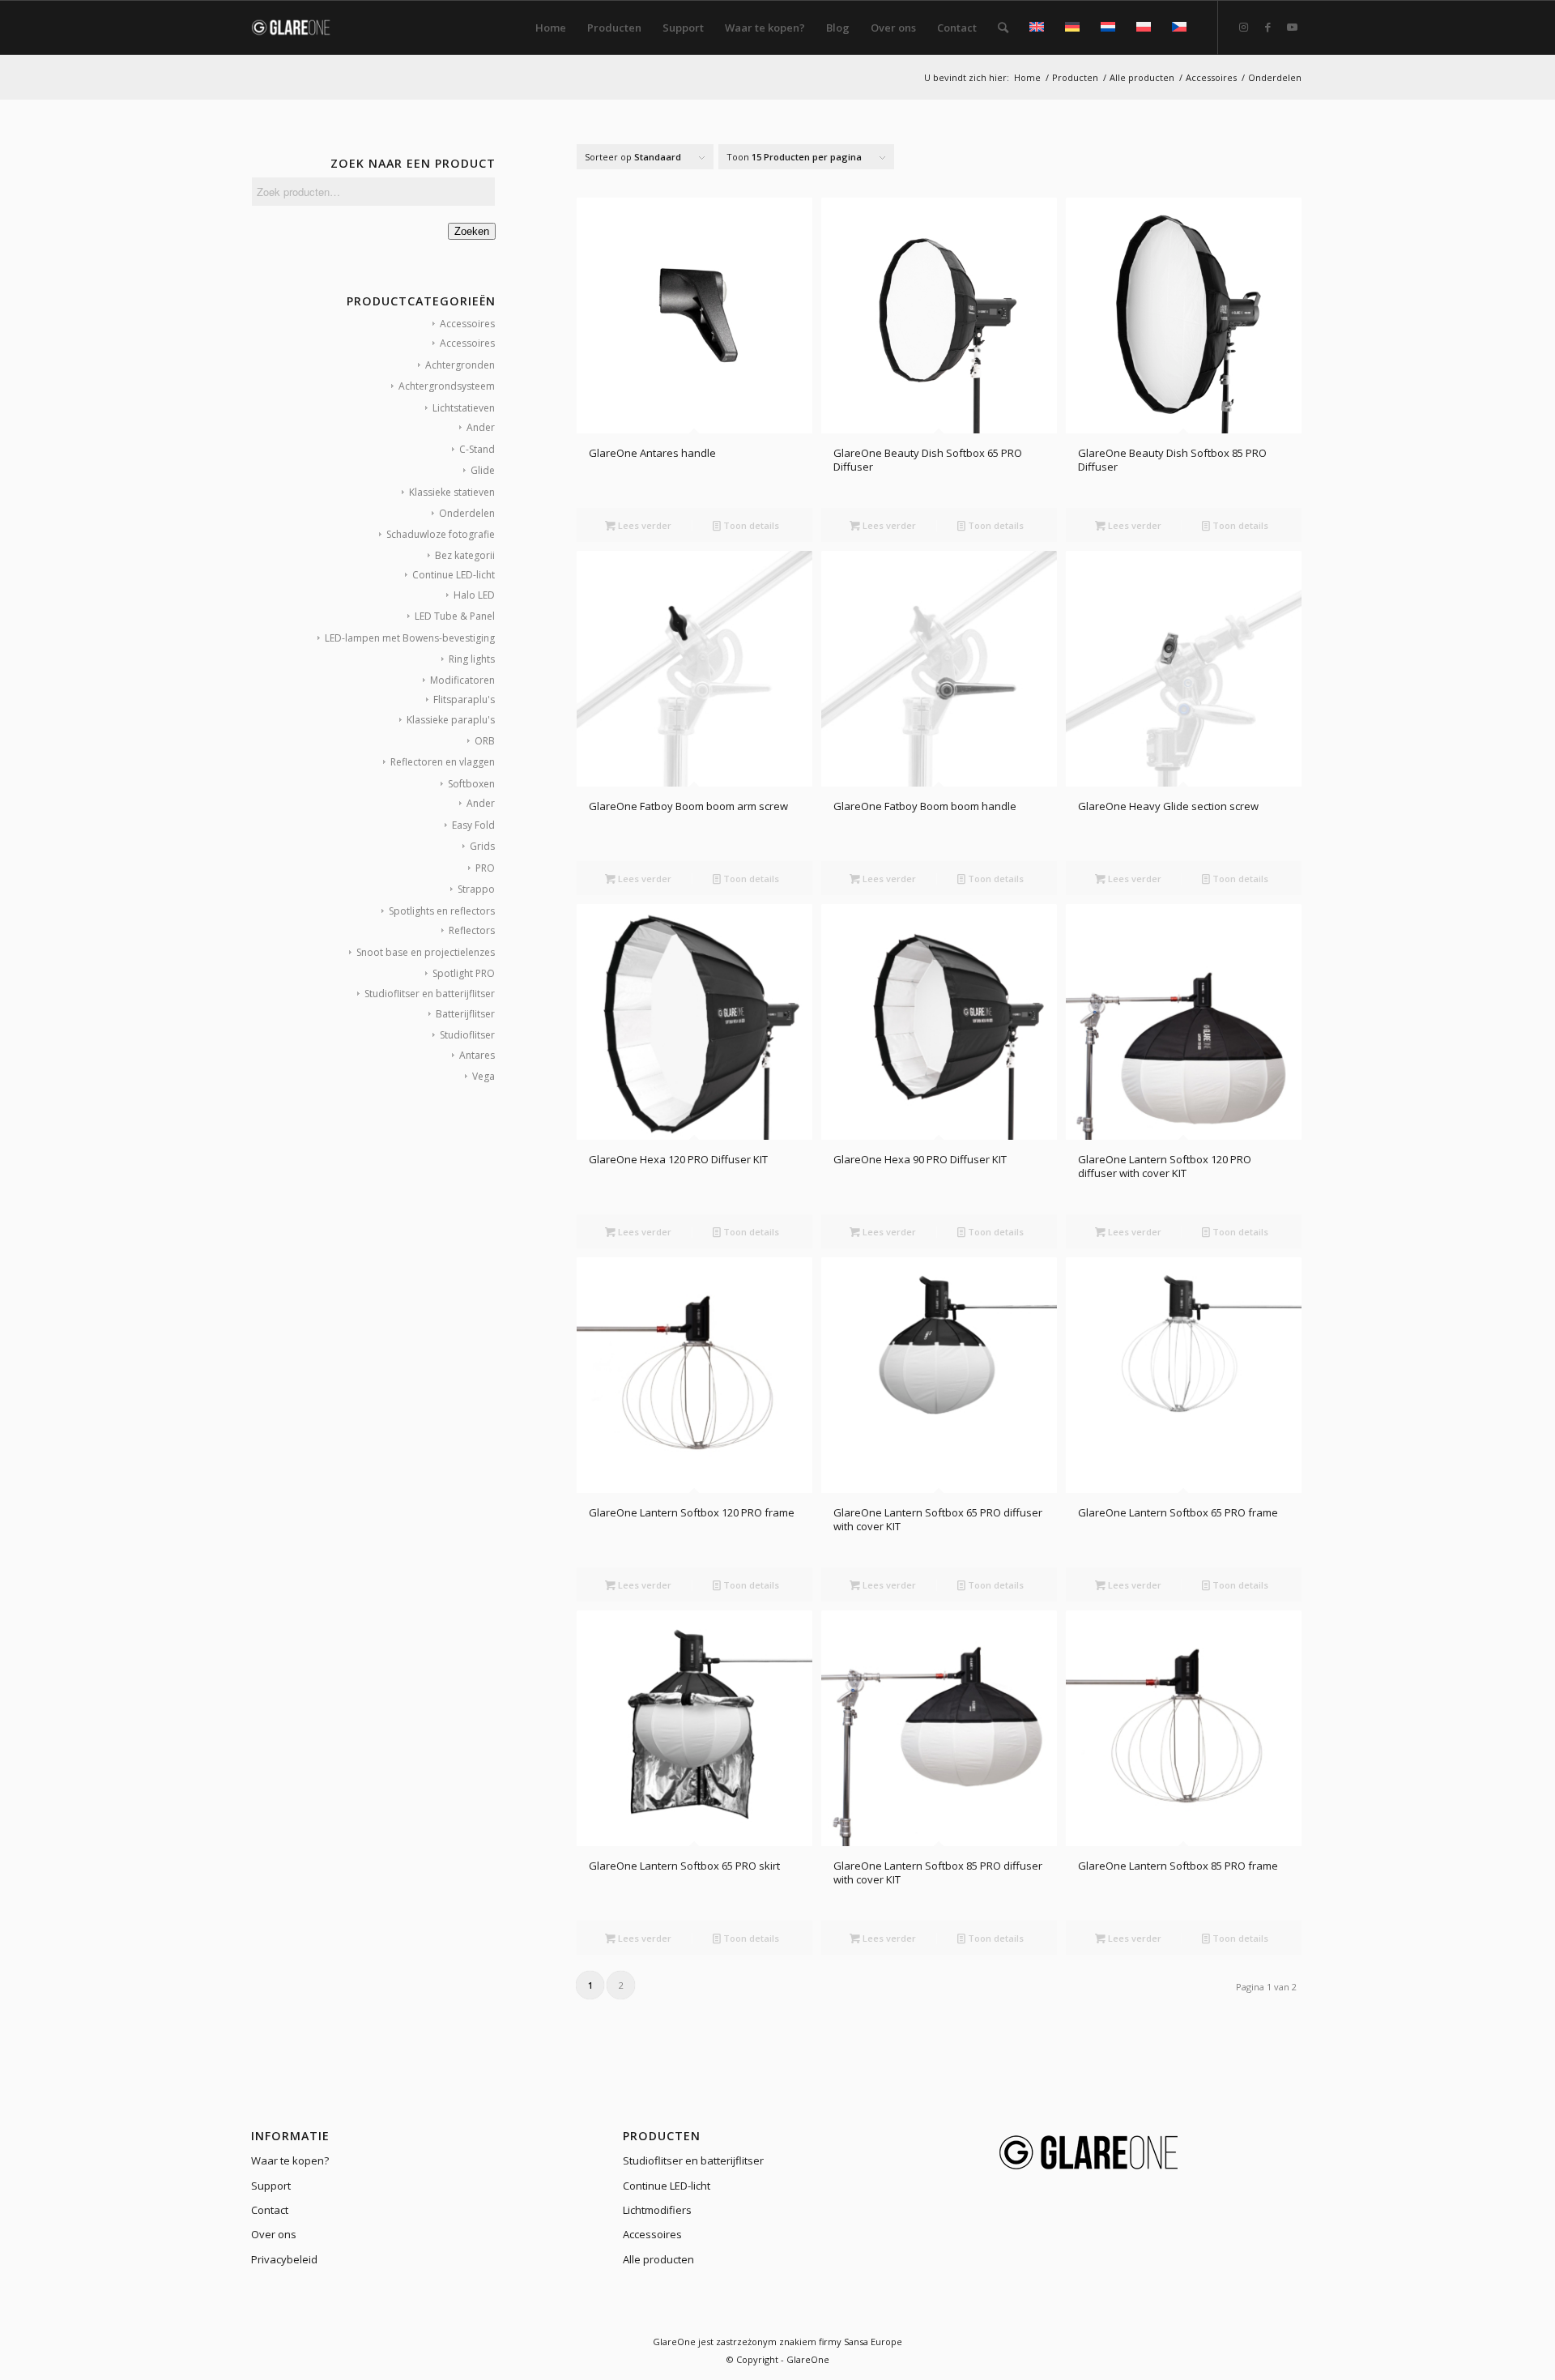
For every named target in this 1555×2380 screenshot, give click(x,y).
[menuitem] (551, 28)
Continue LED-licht (454, 575)
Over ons (274, 2234)
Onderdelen (467, 513)
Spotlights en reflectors (442, 911)
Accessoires (467, 324)
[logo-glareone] (301, 28)
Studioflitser (467, 1035)
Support (271, 2186)
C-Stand (477, 449)
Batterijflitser (465, 1014)
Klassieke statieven (452, 492)
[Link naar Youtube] (1292, 27)
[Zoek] (1003, 28)
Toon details (750, 525)
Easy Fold (473, 825)
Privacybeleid (284, 2259)
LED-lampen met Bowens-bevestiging (410, 638)
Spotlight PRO (464, 973)
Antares (477, 1055)
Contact (270, 2210)
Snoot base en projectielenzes (426, 952)
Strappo (476, 889)
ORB (485, 741)
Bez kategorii (465, 555)
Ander (481, 427)
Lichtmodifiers (657, 2210)
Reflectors (472, 930)
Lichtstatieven (464, 408)
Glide (483, 470)
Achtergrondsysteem (447, 386)
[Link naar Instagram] (1243, 27)
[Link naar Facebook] (1267, 27)
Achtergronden (460, 365)
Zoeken (472, 231)
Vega (484, 1076)
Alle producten (658, 2259)
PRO (485, 868)
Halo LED (474, 595)
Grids (482, 846)
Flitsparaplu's (464, 699)
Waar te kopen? (290, 2160)
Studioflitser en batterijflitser (430, 994)
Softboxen (471, 784)
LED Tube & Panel (455, 616)
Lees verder (643, 525)
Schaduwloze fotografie (441, 534)
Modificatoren (462, 680)
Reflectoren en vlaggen (443, 762)
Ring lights (472, 659)
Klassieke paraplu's (451, 720)
